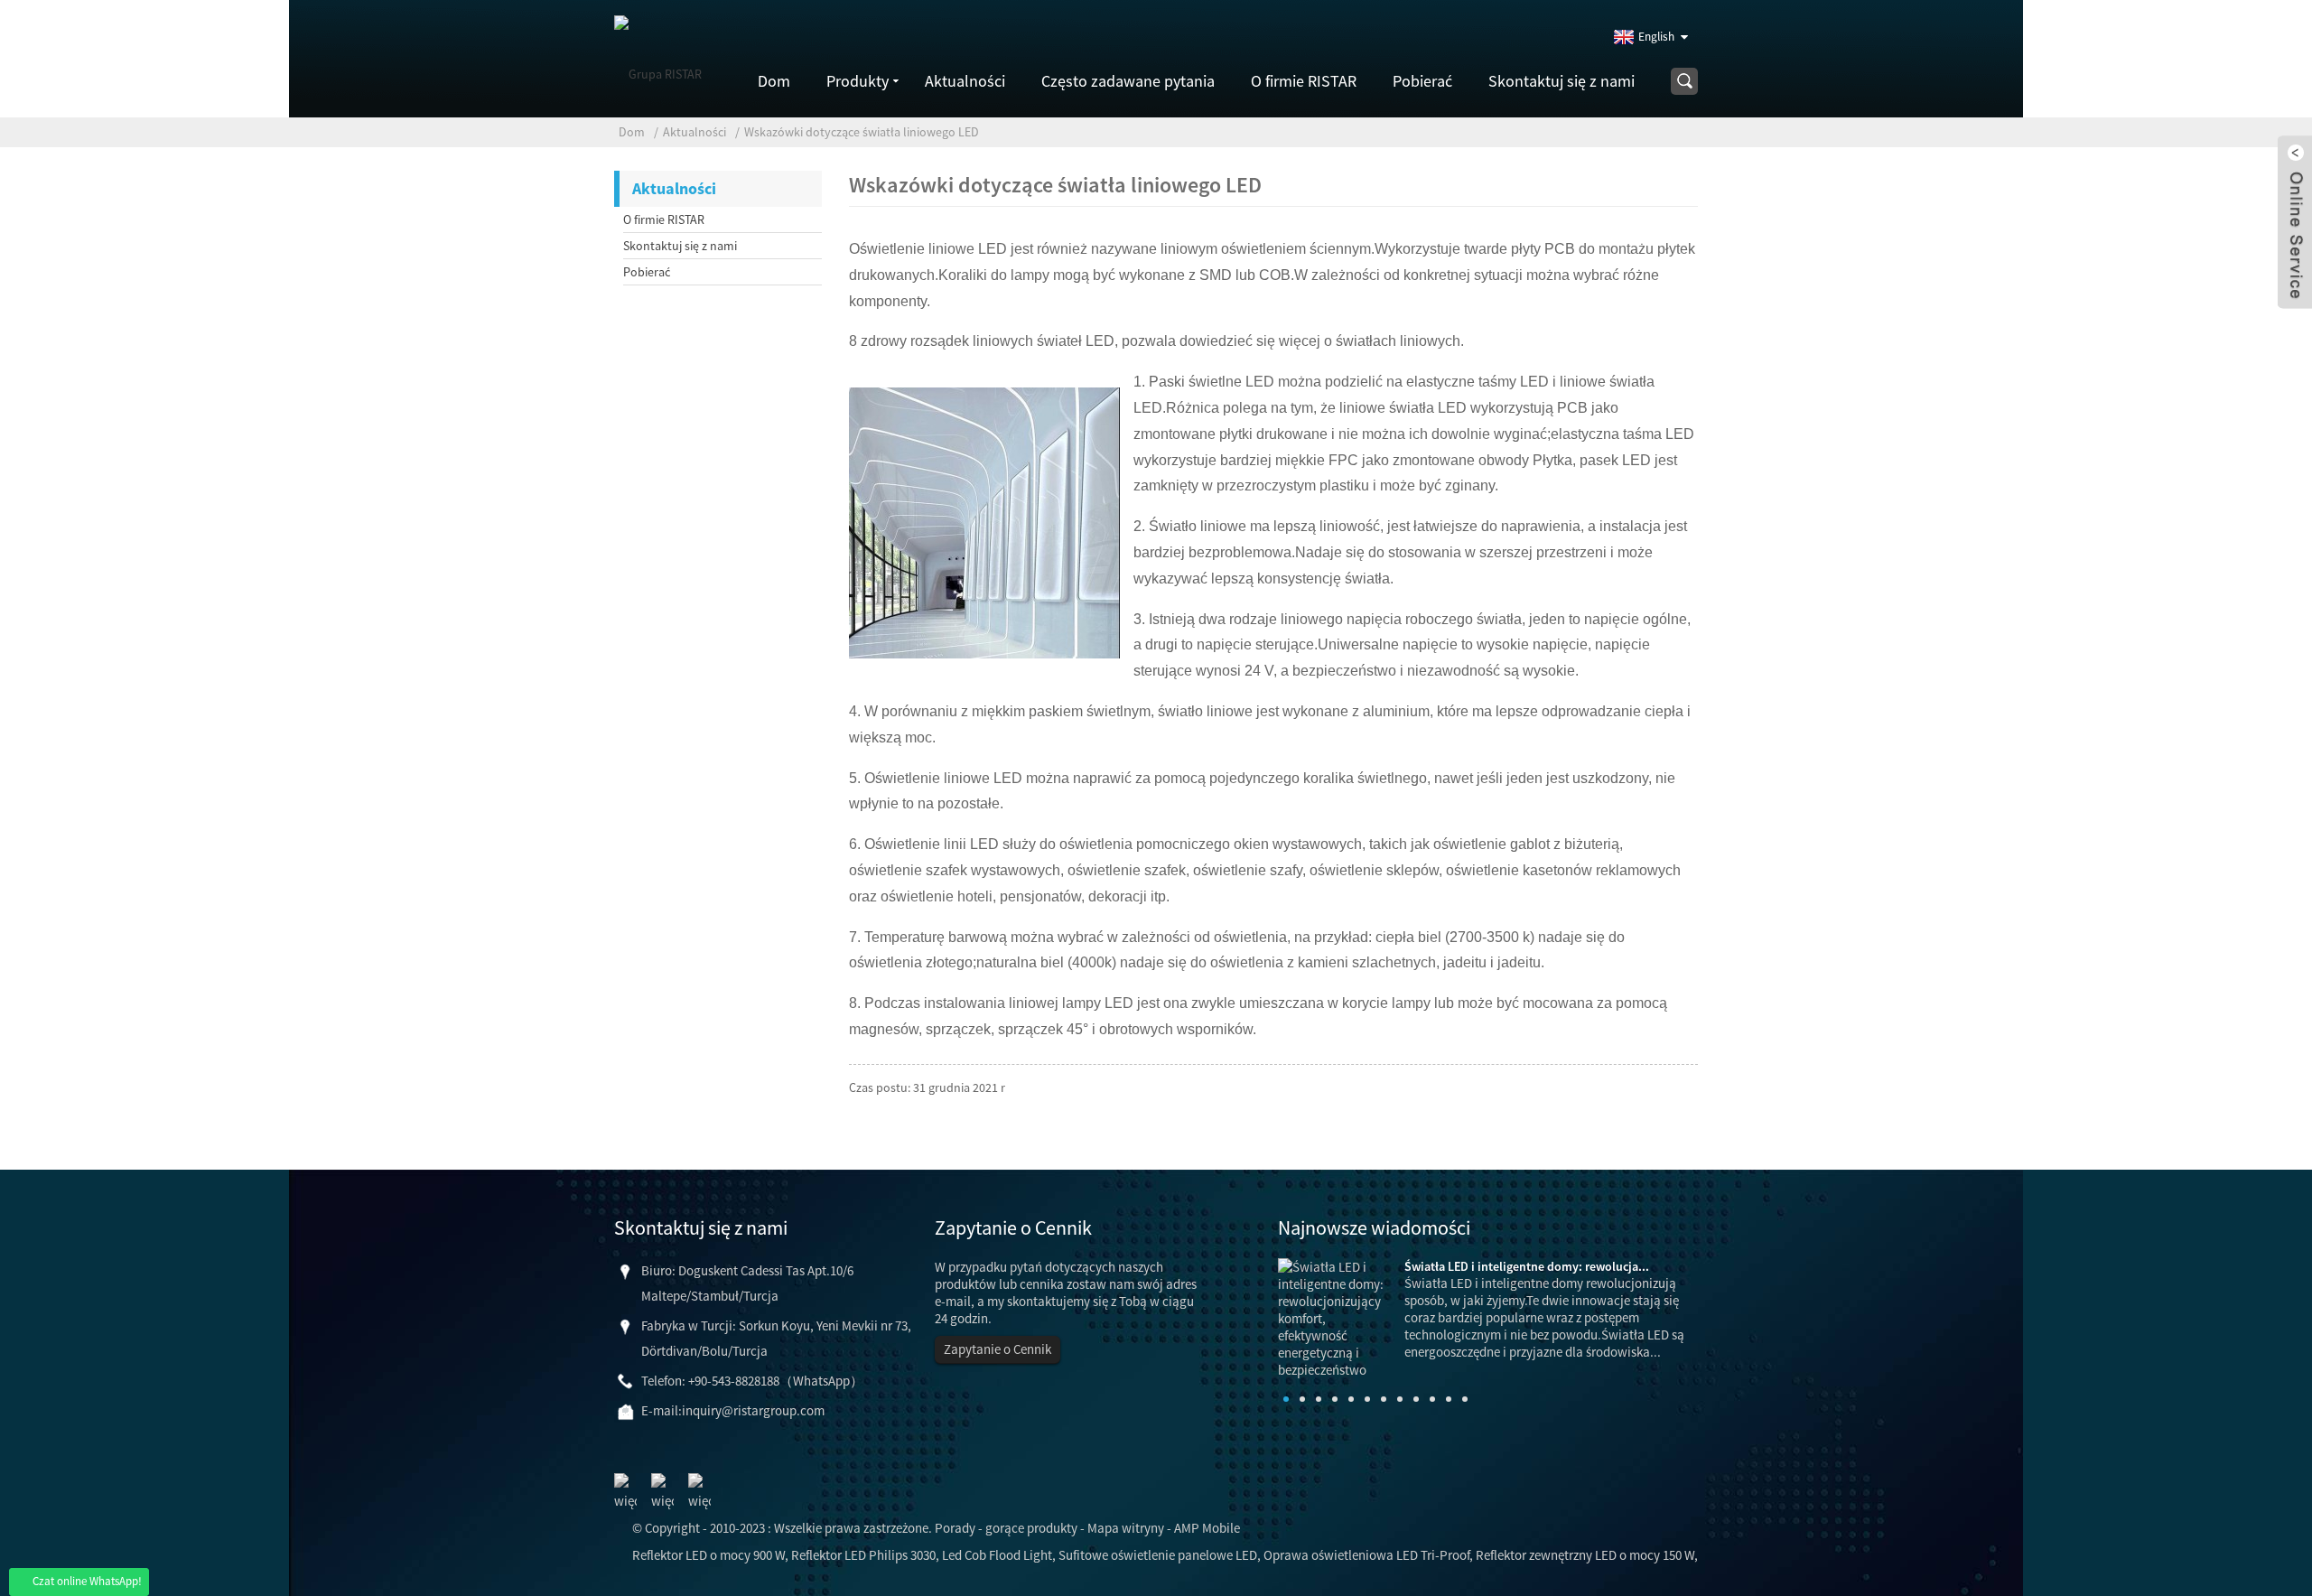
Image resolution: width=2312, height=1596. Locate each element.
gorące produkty (1031, 1528)
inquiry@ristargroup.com (753, 1410)
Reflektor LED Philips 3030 (863, 1555)
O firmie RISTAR (1304, 81)
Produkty (858, 81)
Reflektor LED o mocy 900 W (709, 1555)
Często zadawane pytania (1128, 81)
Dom (774, 81)
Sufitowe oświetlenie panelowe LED (1158, 1555)
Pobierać (1422, 81)
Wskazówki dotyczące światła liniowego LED (862, 132)
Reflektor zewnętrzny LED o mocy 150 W (1585, 1555)
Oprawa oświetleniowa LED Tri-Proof (1366, 1555)
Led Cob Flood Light (997, 1555)
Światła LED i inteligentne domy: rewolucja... (1527, 1266)
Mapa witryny (1126, 1528)
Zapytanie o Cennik (998, 1349)
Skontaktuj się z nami (1562, 81)
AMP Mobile (1207, 1528)
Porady (955, 1528)
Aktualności (965, 81)
